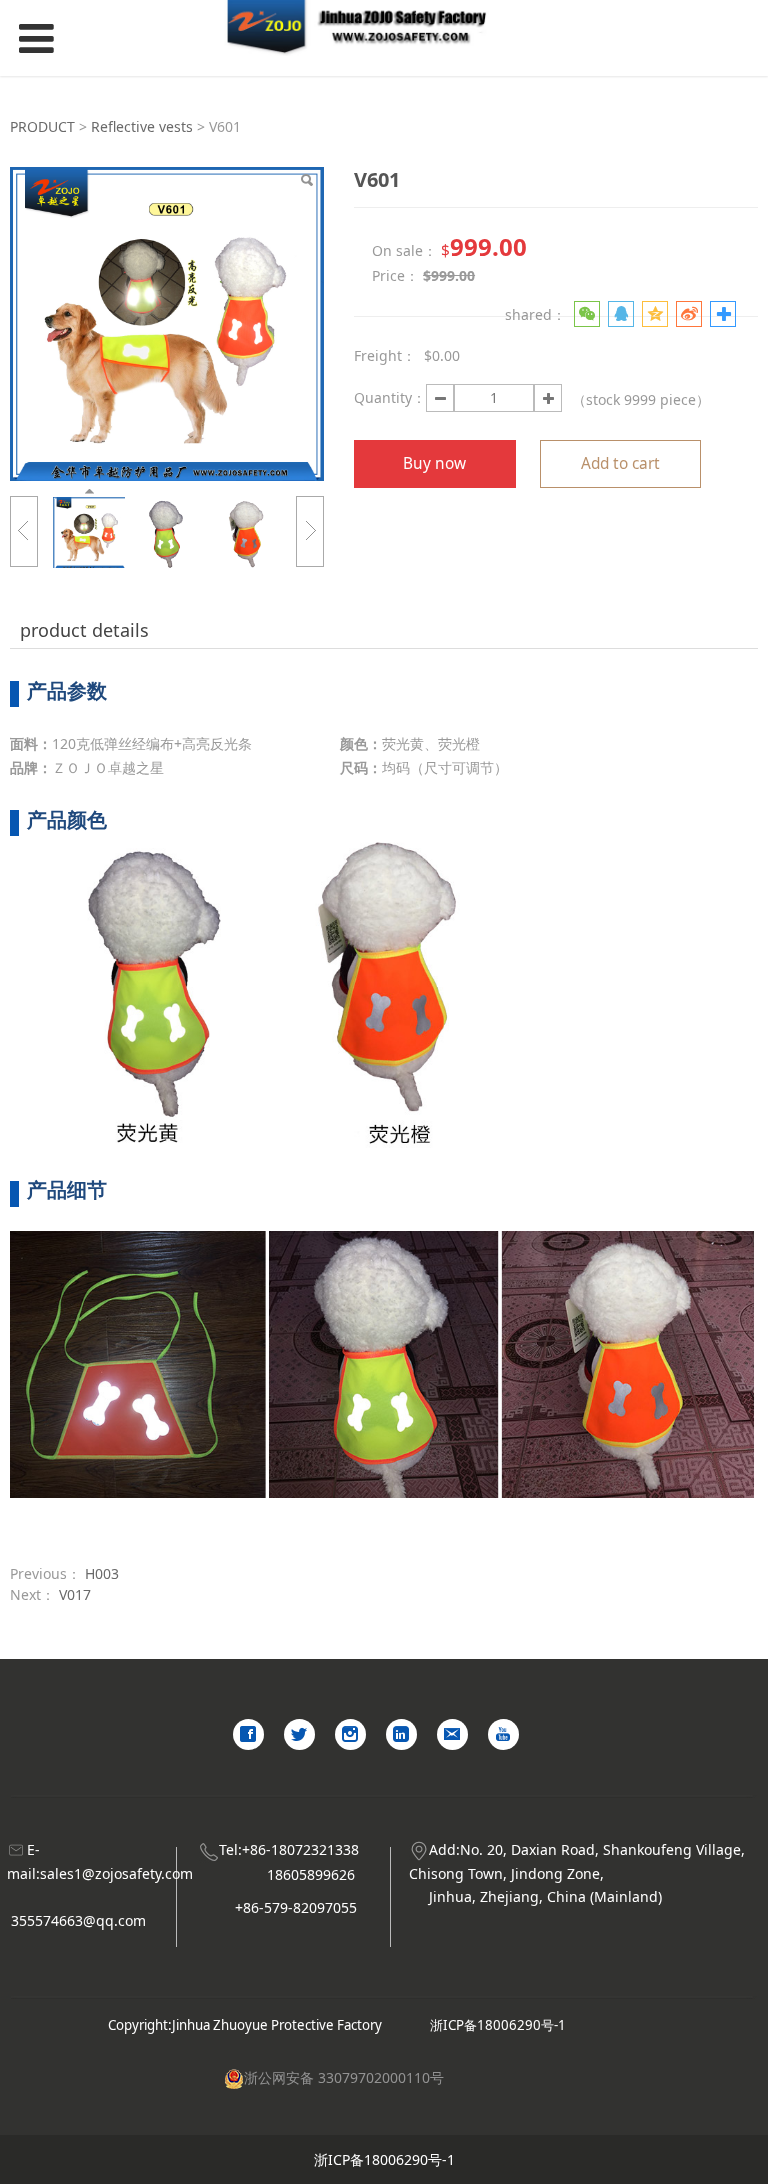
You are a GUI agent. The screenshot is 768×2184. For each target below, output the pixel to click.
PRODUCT (42, 126)
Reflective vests (142, 126)
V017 (75, 1594)
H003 (102, 1573)
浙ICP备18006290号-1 (498, 2025)
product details (84, 630)
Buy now (434, 463)
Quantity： (390, 397)
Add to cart (620, 463)
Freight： (385, 355)
